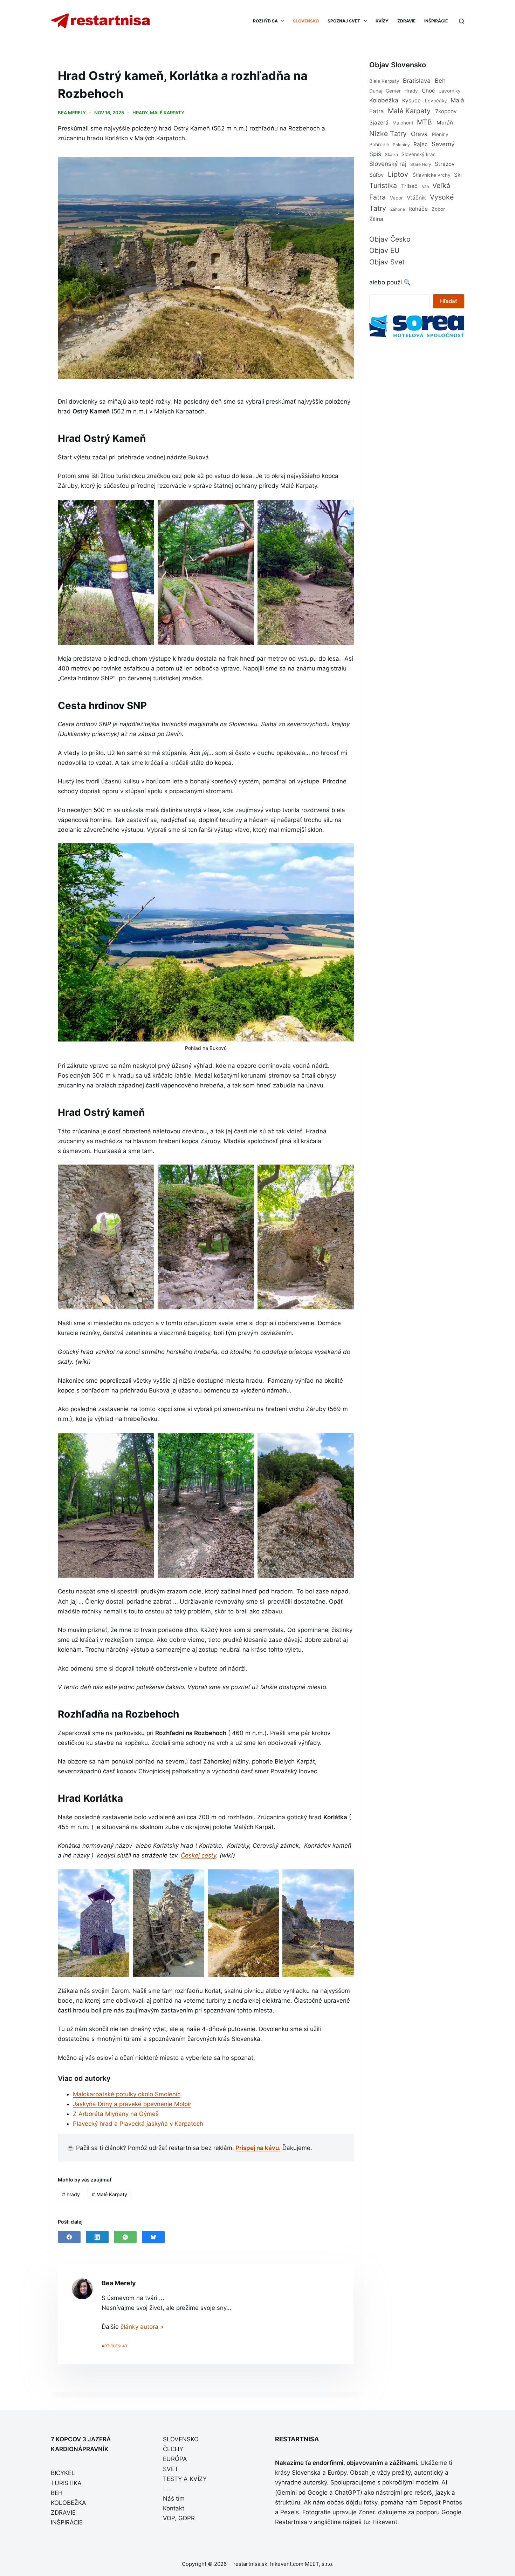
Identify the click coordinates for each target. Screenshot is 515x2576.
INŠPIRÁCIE (436, 21)
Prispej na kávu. (258, 2148)
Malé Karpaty (167, 113)
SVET (171, 2469)
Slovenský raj (388, 164)
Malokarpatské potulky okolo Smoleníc (127, 2094)
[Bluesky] (153, 2237)
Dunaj (376, 91)
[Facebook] (69, 2237)
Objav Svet (387, 262)
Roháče (418, 209)
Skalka (392, 154)
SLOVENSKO (306, 21)
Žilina (376, 219)
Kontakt (174, 2508)
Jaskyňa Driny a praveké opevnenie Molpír (132, 2104)
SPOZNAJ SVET (344, 21)
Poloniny (401, 145)
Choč (428, 91)
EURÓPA (175, 2459)
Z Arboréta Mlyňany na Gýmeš (116, 2114)
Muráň (445, 123)
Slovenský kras (418, 154)
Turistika (383, 186)
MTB (424, 122)
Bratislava (417, 81)
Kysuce (411, 100)
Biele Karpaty (384, 81)
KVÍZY (382, 21)
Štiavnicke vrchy (432, 175)
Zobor (438, 209)
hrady (140, 113)
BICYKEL (63, 2473)
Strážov (445, 164)
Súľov (377, 175)
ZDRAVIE (406, 21)
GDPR (187, 2518)
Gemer (393, 91)
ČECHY (173, 2449)
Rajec (421, 144)
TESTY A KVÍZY (185, 2479)
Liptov (398, 174)
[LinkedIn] (97, 2237)
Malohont (403, 123)
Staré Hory (421, 164)
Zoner (366, 2512)
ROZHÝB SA (265, 21)
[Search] (462, 21)
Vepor (396, 198)
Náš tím (174, 2499)
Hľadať (449, 301)
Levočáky (436, 101)
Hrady (411, 91)
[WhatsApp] (125, 2237)
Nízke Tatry (388, 134)
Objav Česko (390, 239)
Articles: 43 (114, 2346)
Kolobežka (384, 100)
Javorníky (450, 91)
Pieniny (440, 134)
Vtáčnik (416, 198)
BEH (57, 2493)
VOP (169, 2518)
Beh (440, 81)
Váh (425, 186)
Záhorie (398, 209)
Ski (458, 175)
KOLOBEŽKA (68, 2503)
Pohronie (379, 144)
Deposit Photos (441, 2502)
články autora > (142, 2327)
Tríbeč (409, 186)
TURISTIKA (66, 2483)
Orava (419, 134)
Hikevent (385, 2522)
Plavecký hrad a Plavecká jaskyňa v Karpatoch (138, 2124)
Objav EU (384, 250)
